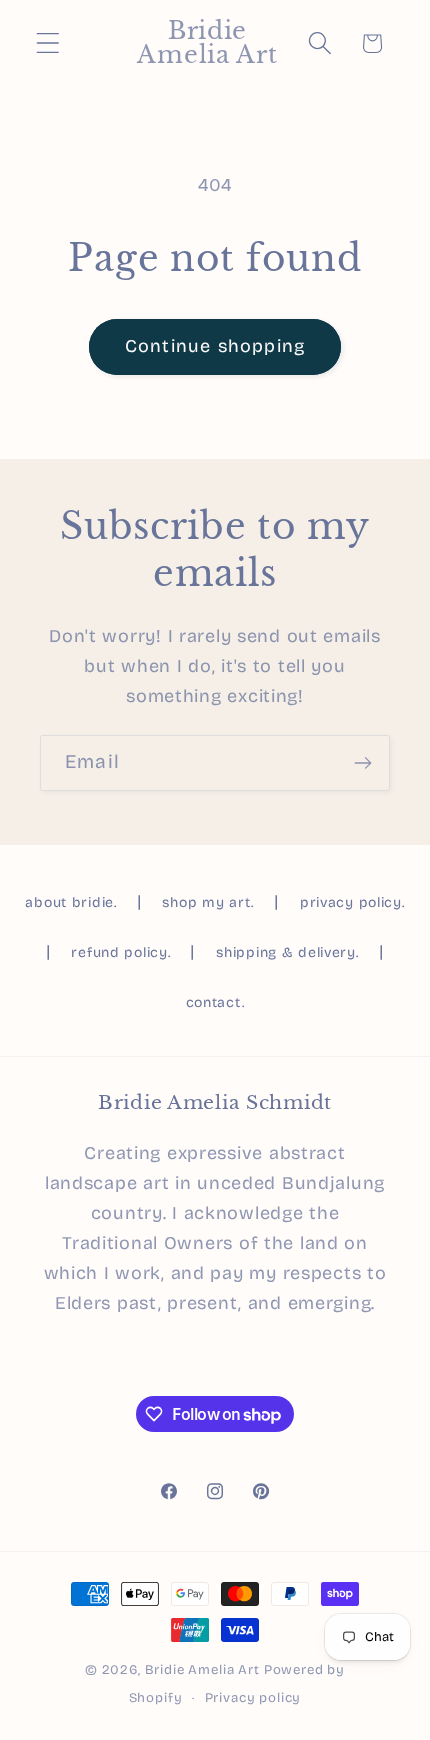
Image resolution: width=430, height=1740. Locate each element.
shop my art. (208, 902)
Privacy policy (253, 1698)
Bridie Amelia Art (202, 1670)
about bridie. (70, 902)
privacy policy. (352, 902)
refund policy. (120, 952)
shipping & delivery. (287, 952)
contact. (215, 1002)
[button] (48, 43)
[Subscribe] (362, 763)
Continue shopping (215, 346)
